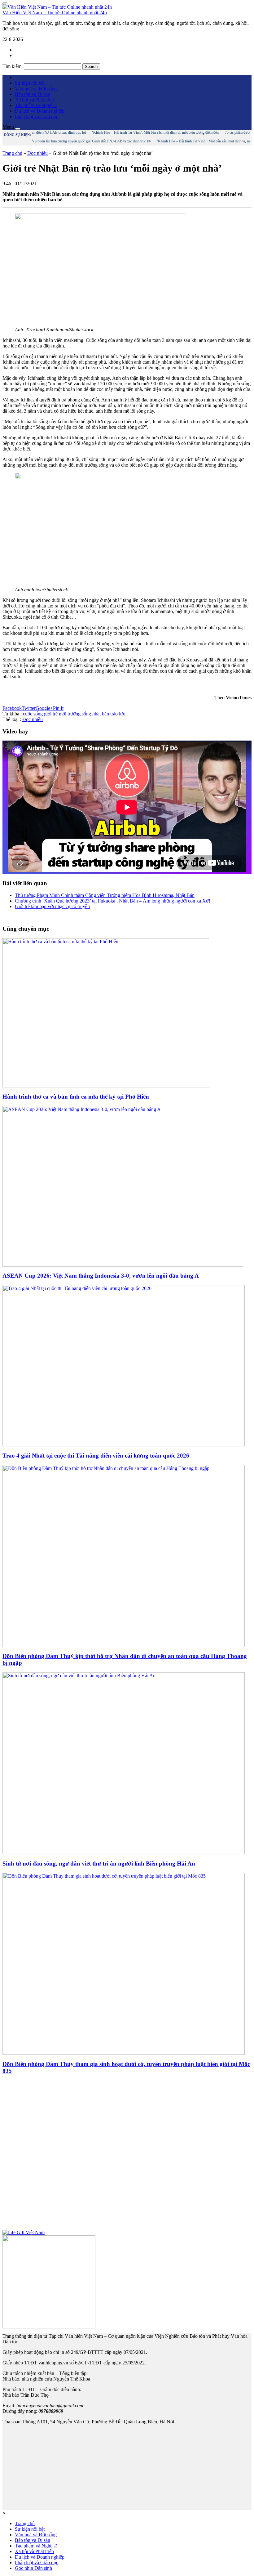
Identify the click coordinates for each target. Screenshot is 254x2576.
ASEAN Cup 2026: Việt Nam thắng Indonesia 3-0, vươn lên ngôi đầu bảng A (101, 1276)
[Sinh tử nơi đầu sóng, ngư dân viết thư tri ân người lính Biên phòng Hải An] (124, 1853)
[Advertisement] (127, 2155)
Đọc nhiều (37, 153)
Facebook (12, 708)
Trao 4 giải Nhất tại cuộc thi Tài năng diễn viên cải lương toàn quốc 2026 (96, 1456)
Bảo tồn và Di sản (33, 94)
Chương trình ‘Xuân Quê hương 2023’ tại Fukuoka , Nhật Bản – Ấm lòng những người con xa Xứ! (113, 901)
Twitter (29, 708)
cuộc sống (33, 714)
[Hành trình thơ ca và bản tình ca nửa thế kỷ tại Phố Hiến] (106, 1086)
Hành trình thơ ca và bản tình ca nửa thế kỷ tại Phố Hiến (76, 1097)
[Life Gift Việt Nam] (24, 2232)
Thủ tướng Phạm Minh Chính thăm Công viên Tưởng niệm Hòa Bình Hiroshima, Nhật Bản (105, 895)
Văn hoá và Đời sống (36, 89)
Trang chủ (12, 153)
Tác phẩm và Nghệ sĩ (36, 105)
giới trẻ (51, 714)
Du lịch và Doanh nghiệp (40, 111)
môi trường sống (75, 714)
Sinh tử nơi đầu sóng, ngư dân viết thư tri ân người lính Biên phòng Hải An (99, 1864)
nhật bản (101, 714)
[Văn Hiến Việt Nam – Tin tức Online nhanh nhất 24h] (57, 7)
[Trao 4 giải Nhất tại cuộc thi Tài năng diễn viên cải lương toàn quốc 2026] (124, 1445)
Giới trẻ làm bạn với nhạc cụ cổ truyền (52, 906)
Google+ (44, 708)
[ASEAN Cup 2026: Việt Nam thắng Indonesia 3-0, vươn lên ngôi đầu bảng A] (123, 1265)
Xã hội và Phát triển (34, 100)
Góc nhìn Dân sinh (33, 2568)
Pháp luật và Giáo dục (37, 116)
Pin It (58, 708)
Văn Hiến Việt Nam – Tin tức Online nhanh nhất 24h (55, 13)
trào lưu (118, 714)
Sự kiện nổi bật (30, 83)
